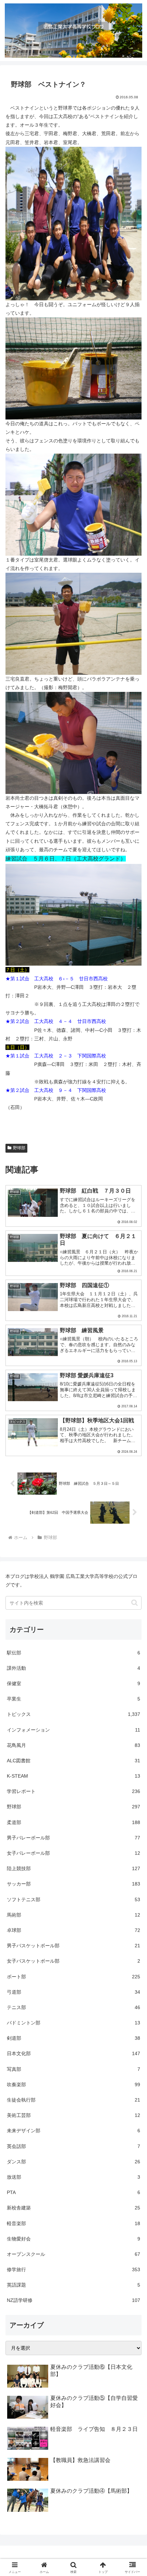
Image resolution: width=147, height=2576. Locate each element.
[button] (135, 1603)
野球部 (19, 1148)
